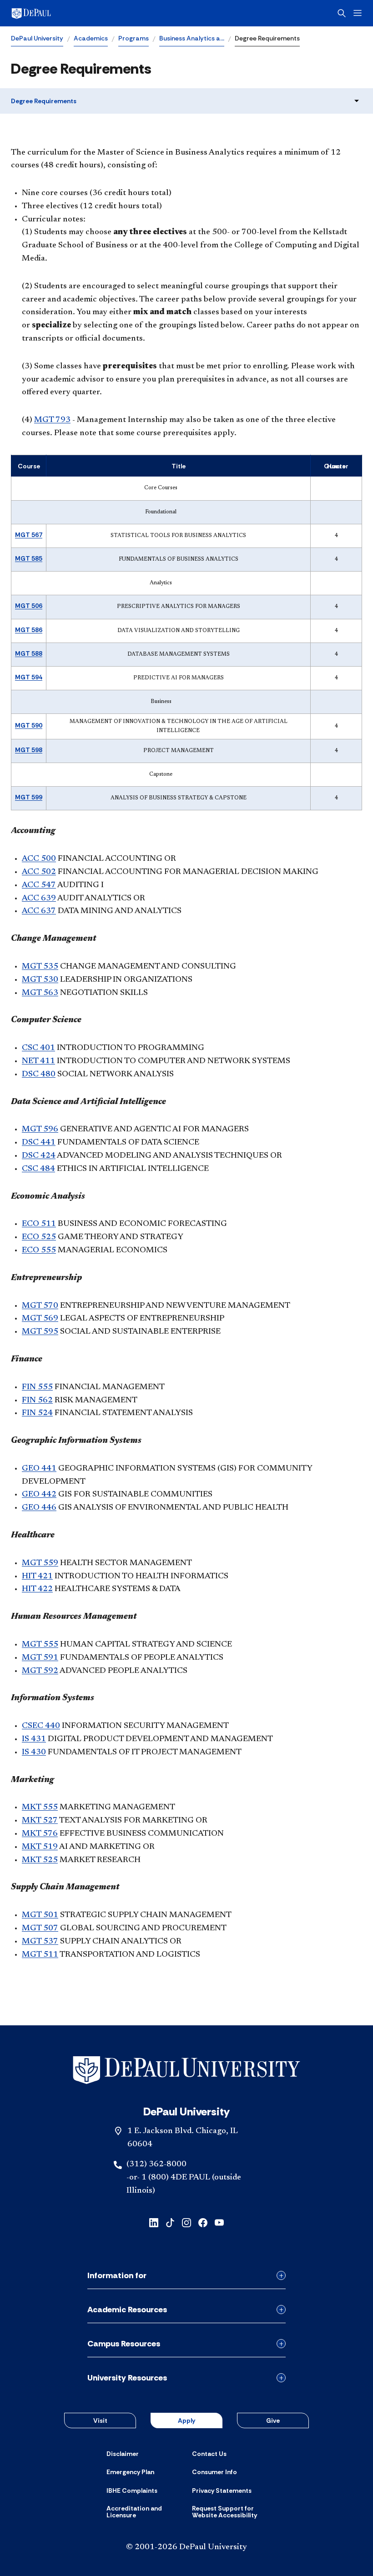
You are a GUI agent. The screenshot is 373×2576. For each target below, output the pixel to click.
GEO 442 (39, 1495)
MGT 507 (40, 1928)
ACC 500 (39, 859)
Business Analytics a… (192, 38)
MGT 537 (40, 1942)
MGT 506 (29, 606)
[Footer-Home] (186, 2070)
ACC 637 (39, 911)
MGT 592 (40, 1671)
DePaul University (37, 38)
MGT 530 (40, 980)
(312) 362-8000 (156, 2164)
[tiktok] (170, 2222)
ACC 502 (39, 872)
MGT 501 (40, 1915)
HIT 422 (37, 1589)
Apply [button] (186, 2420)
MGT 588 (29, 653)
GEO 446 (39, 1508)
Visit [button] (100, 2420)
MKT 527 (40, 1821)
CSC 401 (38, 1048)
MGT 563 (40, 993)
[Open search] (342, 13)
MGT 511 (40, 1955)
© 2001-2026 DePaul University (186, 2547)
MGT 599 (29, 797)
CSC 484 (38, 1169)
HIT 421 (37, 1577)
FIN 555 (37, 1387)
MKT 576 (40, 1834)
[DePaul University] (82, 13)
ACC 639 (39, 899)
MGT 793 (52, 420)
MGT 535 (40, 967)
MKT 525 (40, 1860)
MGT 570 (40, 1306)
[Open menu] (358, 13)
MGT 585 (29, 558)
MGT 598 (29, 750)
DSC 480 (39, 1075)
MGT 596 (40, 1130)
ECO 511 (39, 1224)
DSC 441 (39, 1143)
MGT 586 (29, 630)
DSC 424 (39, 1156)
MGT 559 (40, 1563)
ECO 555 (39, 1250)
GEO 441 (39, 1469)
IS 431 (34, 1739)
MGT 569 (40, 1319)
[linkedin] (154, 2222)
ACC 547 (39, 885)
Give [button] (273, 2420)
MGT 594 (29, 677)
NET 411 (38, 1061)
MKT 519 (40, 1847)
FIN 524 (37, 1413)
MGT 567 (29, 535)
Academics (91, 38)
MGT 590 (29, 725)
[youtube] (219, 2222)
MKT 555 (40, 1808)
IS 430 (34, 1752)
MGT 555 (40, 1645)
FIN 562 (37, 1401)
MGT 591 (40, 1658)
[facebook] (203, 2222)
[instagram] (186, 2222)
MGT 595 (40, 1332)
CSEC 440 (41, 1726)
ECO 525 (39, 1237)
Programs (134, 38)
